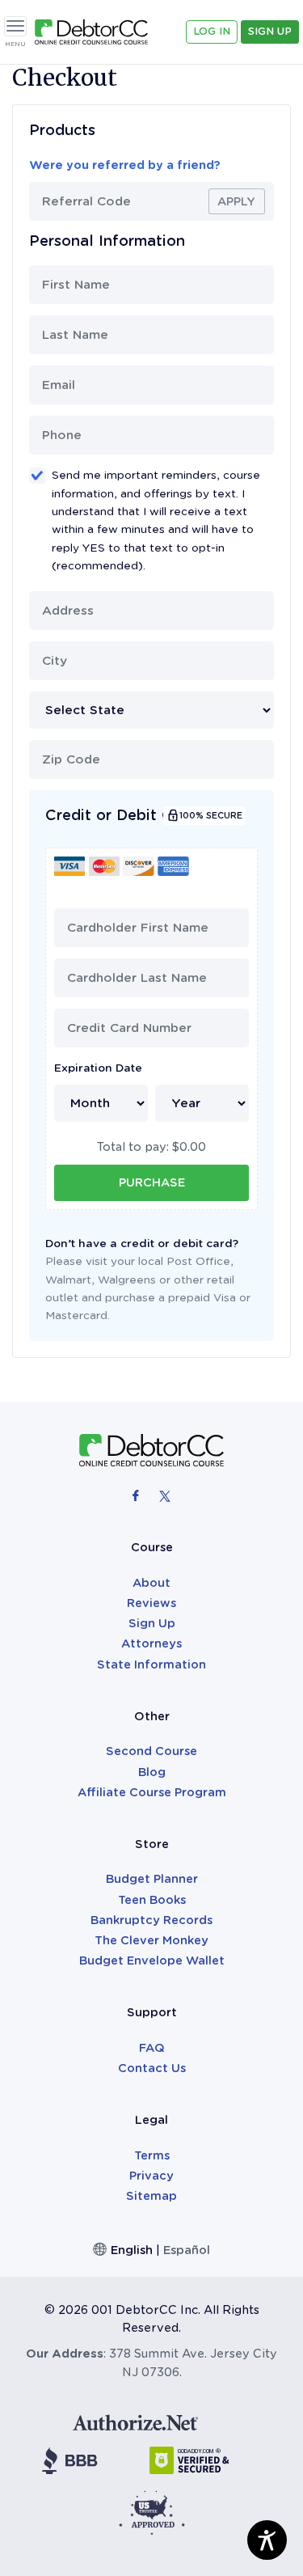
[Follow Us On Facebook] (137, 1495)
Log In (212, 31)
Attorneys (151, 1643)
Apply (236, 201)
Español (187, 2250)
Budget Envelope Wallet (152, 1961)
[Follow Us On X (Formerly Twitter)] (165, 1495)
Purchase (152, 1182)
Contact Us (152, 2068)
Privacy (151, 2176)
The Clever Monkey (151, 1940)
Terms (152, 2155)
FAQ (152, 2048)
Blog (152, 1772)
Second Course (151, 1751)
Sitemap (151, 2196)
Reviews (151, 1603)
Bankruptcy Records (151, 1920)
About (151, 1583)
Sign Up (270, 31)
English (132, 2250)
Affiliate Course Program (152, 1792)
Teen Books (152, 1900)
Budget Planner (152, 1879)
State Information (151, 1664)
